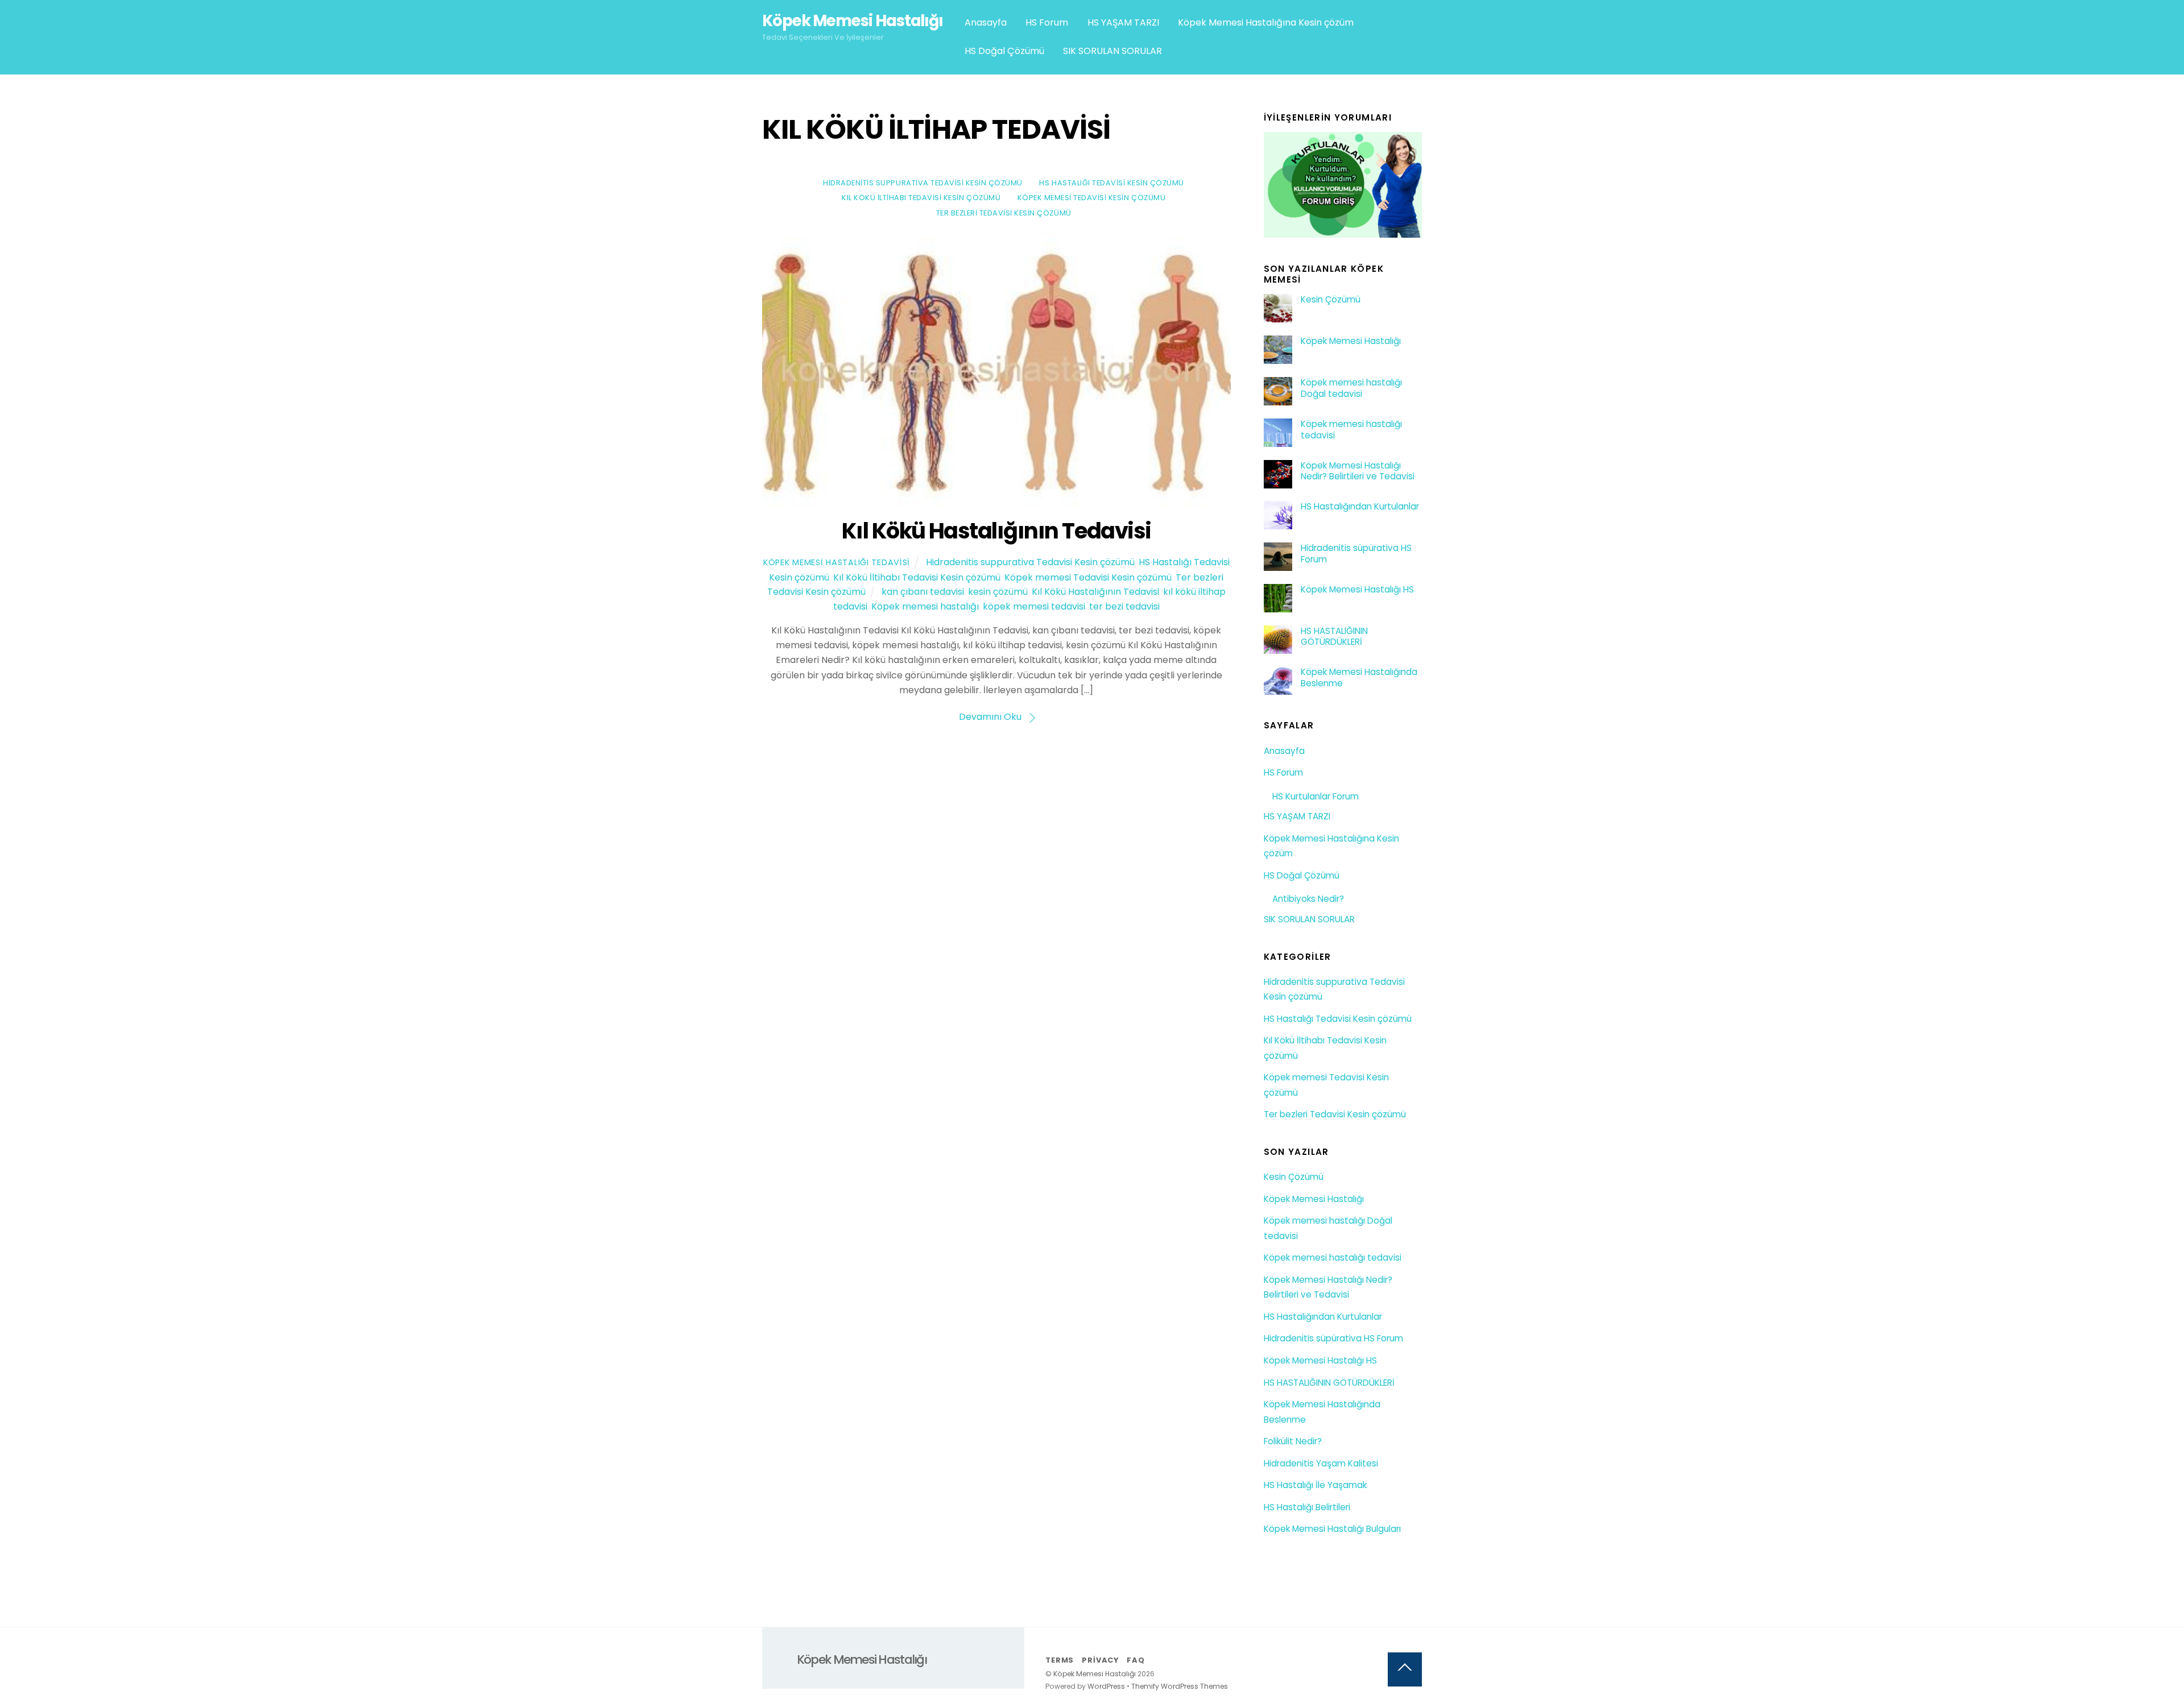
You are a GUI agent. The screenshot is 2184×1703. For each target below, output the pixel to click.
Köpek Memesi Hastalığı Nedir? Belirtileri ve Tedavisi (1358, 471)
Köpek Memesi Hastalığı (1351, 341)
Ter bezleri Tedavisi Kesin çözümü (1004, 213)
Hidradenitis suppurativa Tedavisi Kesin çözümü (923, 183)
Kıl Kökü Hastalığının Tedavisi (996, 531)
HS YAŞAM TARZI (1123, 22)
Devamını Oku (990, 717)
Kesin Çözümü (1331, 300)
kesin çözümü (998, 592)
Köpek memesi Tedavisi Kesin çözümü (1091, 198)
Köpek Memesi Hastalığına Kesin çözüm (1266, 22)
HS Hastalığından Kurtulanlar (1360, 507)
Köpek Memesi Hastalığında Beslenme (1359, 678)
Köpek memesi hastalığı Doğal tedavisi (1351, 388)
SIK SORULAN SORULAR (1112, 51)
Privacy (1100, 1660)
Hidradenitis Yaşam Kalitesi (1321, 1463)
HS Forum (1047, 22)
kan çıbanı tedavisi (923, 592)
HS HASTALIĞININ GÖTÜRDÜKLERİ (1334, 637)
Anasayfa (986, 22)
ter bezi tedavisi (1124, 606)
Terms (1060, 1660)
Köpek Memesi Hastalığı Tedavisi (837, 562)
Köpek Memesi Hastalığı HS (1357, 590)
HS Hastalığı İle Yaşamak (1315, 1485)
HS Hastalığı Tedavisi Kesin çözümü (1111, 183)
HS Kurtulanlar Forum (1316, 796)
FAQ (1136, 1660)
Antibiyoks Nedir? (1308, 899)
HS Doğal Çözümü (1004, 51)
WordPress (1106, 1686)
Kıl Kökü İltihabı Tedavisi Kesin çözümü (921, 198)
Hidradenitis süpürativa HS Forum (1356, 554)
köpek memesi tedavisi (1034, 606)
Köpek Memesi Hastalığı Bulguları (1332, 1529)
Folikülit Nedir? (1293, 1441)
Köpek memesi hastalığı (925, 606)
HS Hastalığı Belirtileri (1307, 1507)
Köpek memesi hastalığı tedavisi (1351, 430)
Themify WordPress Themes (1180, 1686)
